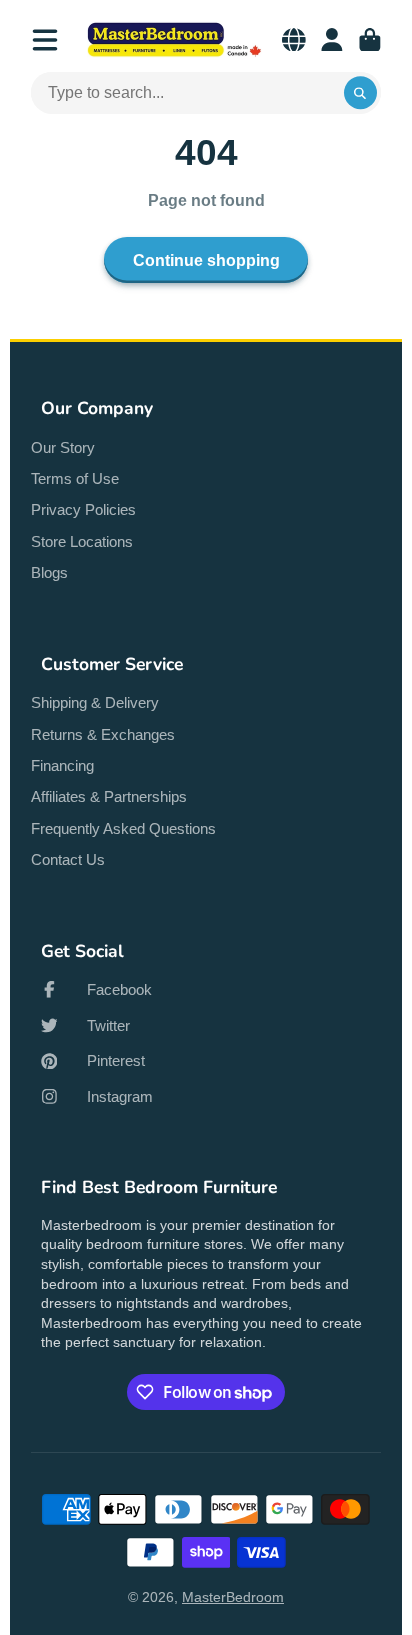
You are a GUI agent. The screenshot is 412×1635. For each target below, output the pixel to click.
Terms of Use (75, 478)
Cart (370, 40)
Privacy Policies (83, 509)
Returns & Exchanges (103, 734)
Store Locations (82, 541)
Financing (62, 765)
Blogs (49, 572)
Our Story (63, 447)
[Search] (361, 93)
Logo (174, 39)
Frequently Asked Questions (123, 828)
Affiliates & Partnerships (109, 796)
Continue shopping (206, 260)
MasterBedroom (233, 1597)
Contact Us (68, 859)
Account (332, 40)
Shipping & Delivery (95, 702)
